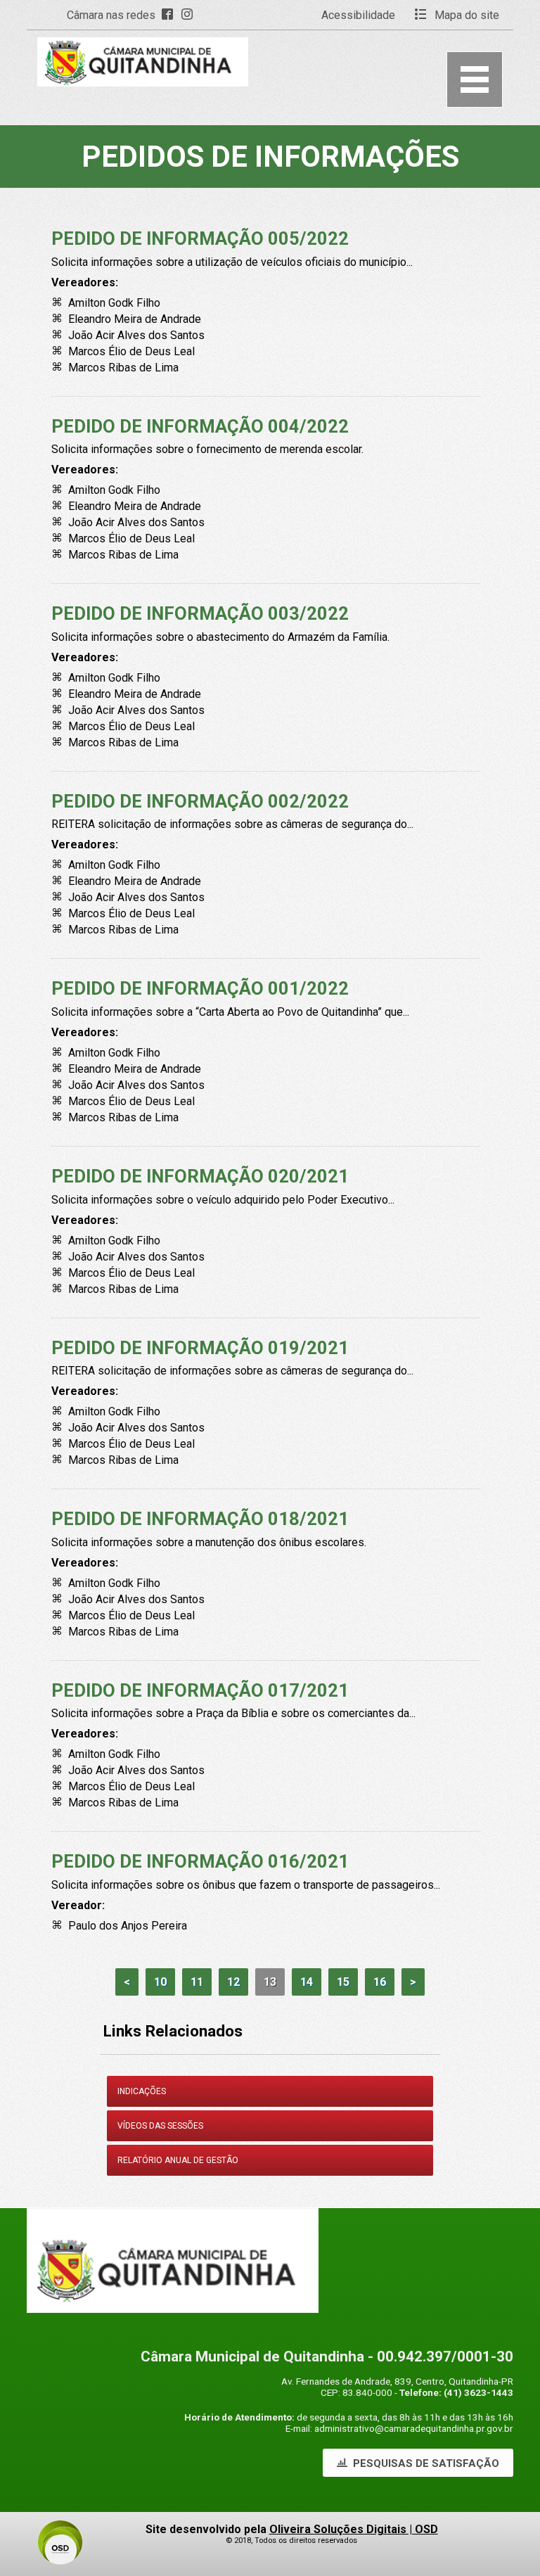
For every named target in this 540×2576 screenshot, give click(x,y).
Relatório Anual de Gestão (178, 2160)
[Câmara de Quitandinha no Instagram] (190, 15)
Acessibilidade (358, 15)
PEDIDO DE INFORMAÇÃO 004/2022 (200, 426)
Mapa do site (465, 15)
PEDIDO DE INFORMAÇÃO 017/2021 (200, 1690)
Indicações (142, 2091)
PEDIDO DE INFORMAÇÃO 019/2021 (200, 1348)
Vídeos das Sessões (160, 2126)
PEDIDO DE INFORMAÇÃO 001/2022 (200, 988)
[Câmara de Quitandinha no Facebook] (170, 15)
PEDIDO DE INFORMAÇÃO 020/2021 (200, 1176)
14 (307, 1982)
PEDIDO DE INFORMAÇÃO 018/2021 (200, 1519)
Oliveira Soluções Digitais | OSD (354, 2529)
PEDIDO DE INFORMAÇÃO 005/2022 (200, 238)
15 (343, 1982)
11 (197, 1982)
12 (233, 1982)
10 (160, 1982)
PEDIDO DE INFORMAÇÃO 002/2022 (200, 801)
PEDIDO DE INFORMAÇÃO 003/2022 (200, 613)
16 (380, 1982)
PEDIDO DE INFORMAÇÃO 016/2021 (200, 1861)
